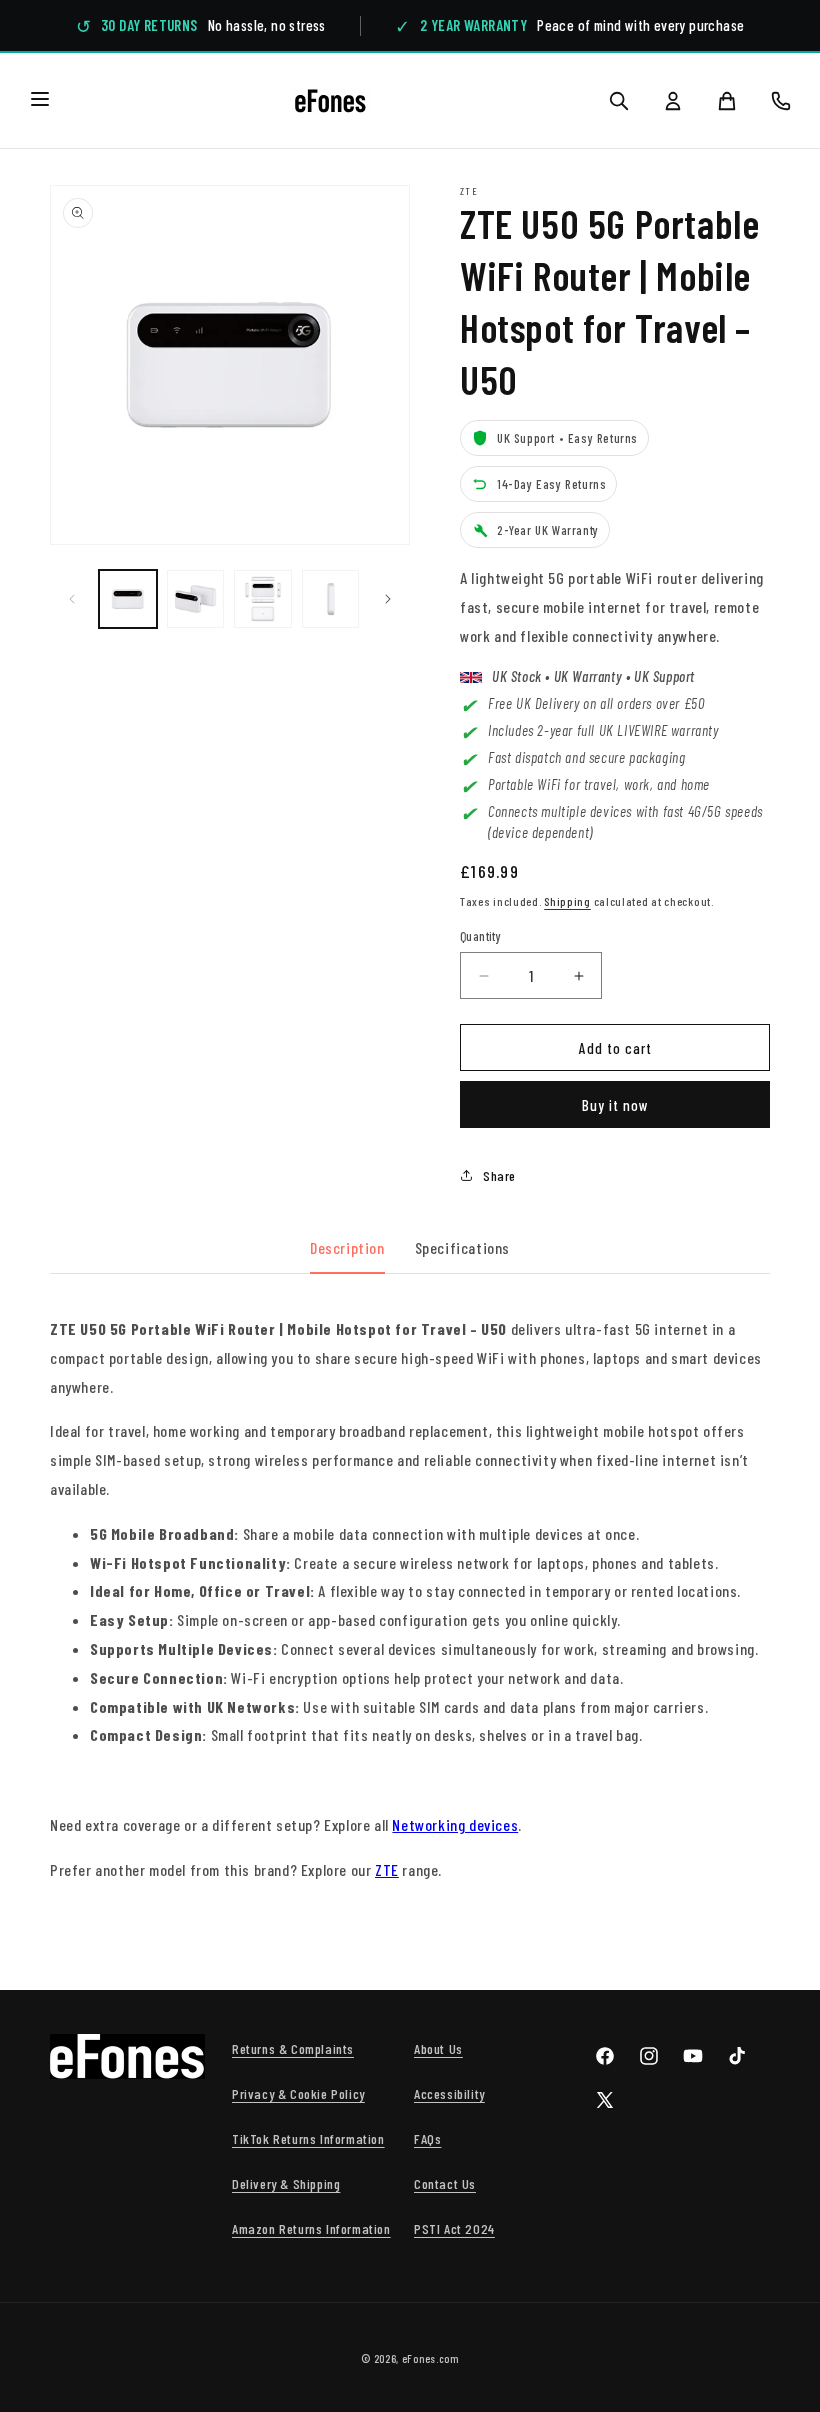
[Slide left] (72, 599)
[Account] (673, 101)
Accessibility (449, 2093)
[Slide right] (388, 599)
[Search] (619, 101)
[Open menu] (40, 100)
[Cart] (727, 101)
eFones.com (430, 2358)
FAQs (427, 2138)
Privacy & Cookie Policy (298, 2093)
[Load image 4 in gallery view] (331, 599)
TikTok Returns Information (308, 2138)
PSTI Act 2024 (454, 2228)
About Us (438, 2048)
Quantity (480, 936)
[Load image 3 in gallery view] (263, 599)
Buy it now (615, 1105)
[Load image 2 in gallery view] (196, 599)
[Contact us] (781, 101)
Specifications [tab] (462, 1247)
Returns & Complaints (293, 2048)
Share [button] (499, 1175)
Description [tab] (347, 1247)
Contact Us (445, 2183)
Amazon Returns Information (311, 2228)
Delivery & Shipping (286, 2183)
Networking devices (455, 1824)
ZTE (387, 1869)
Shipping (567, 901)
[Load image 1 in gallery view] (128, 599)
